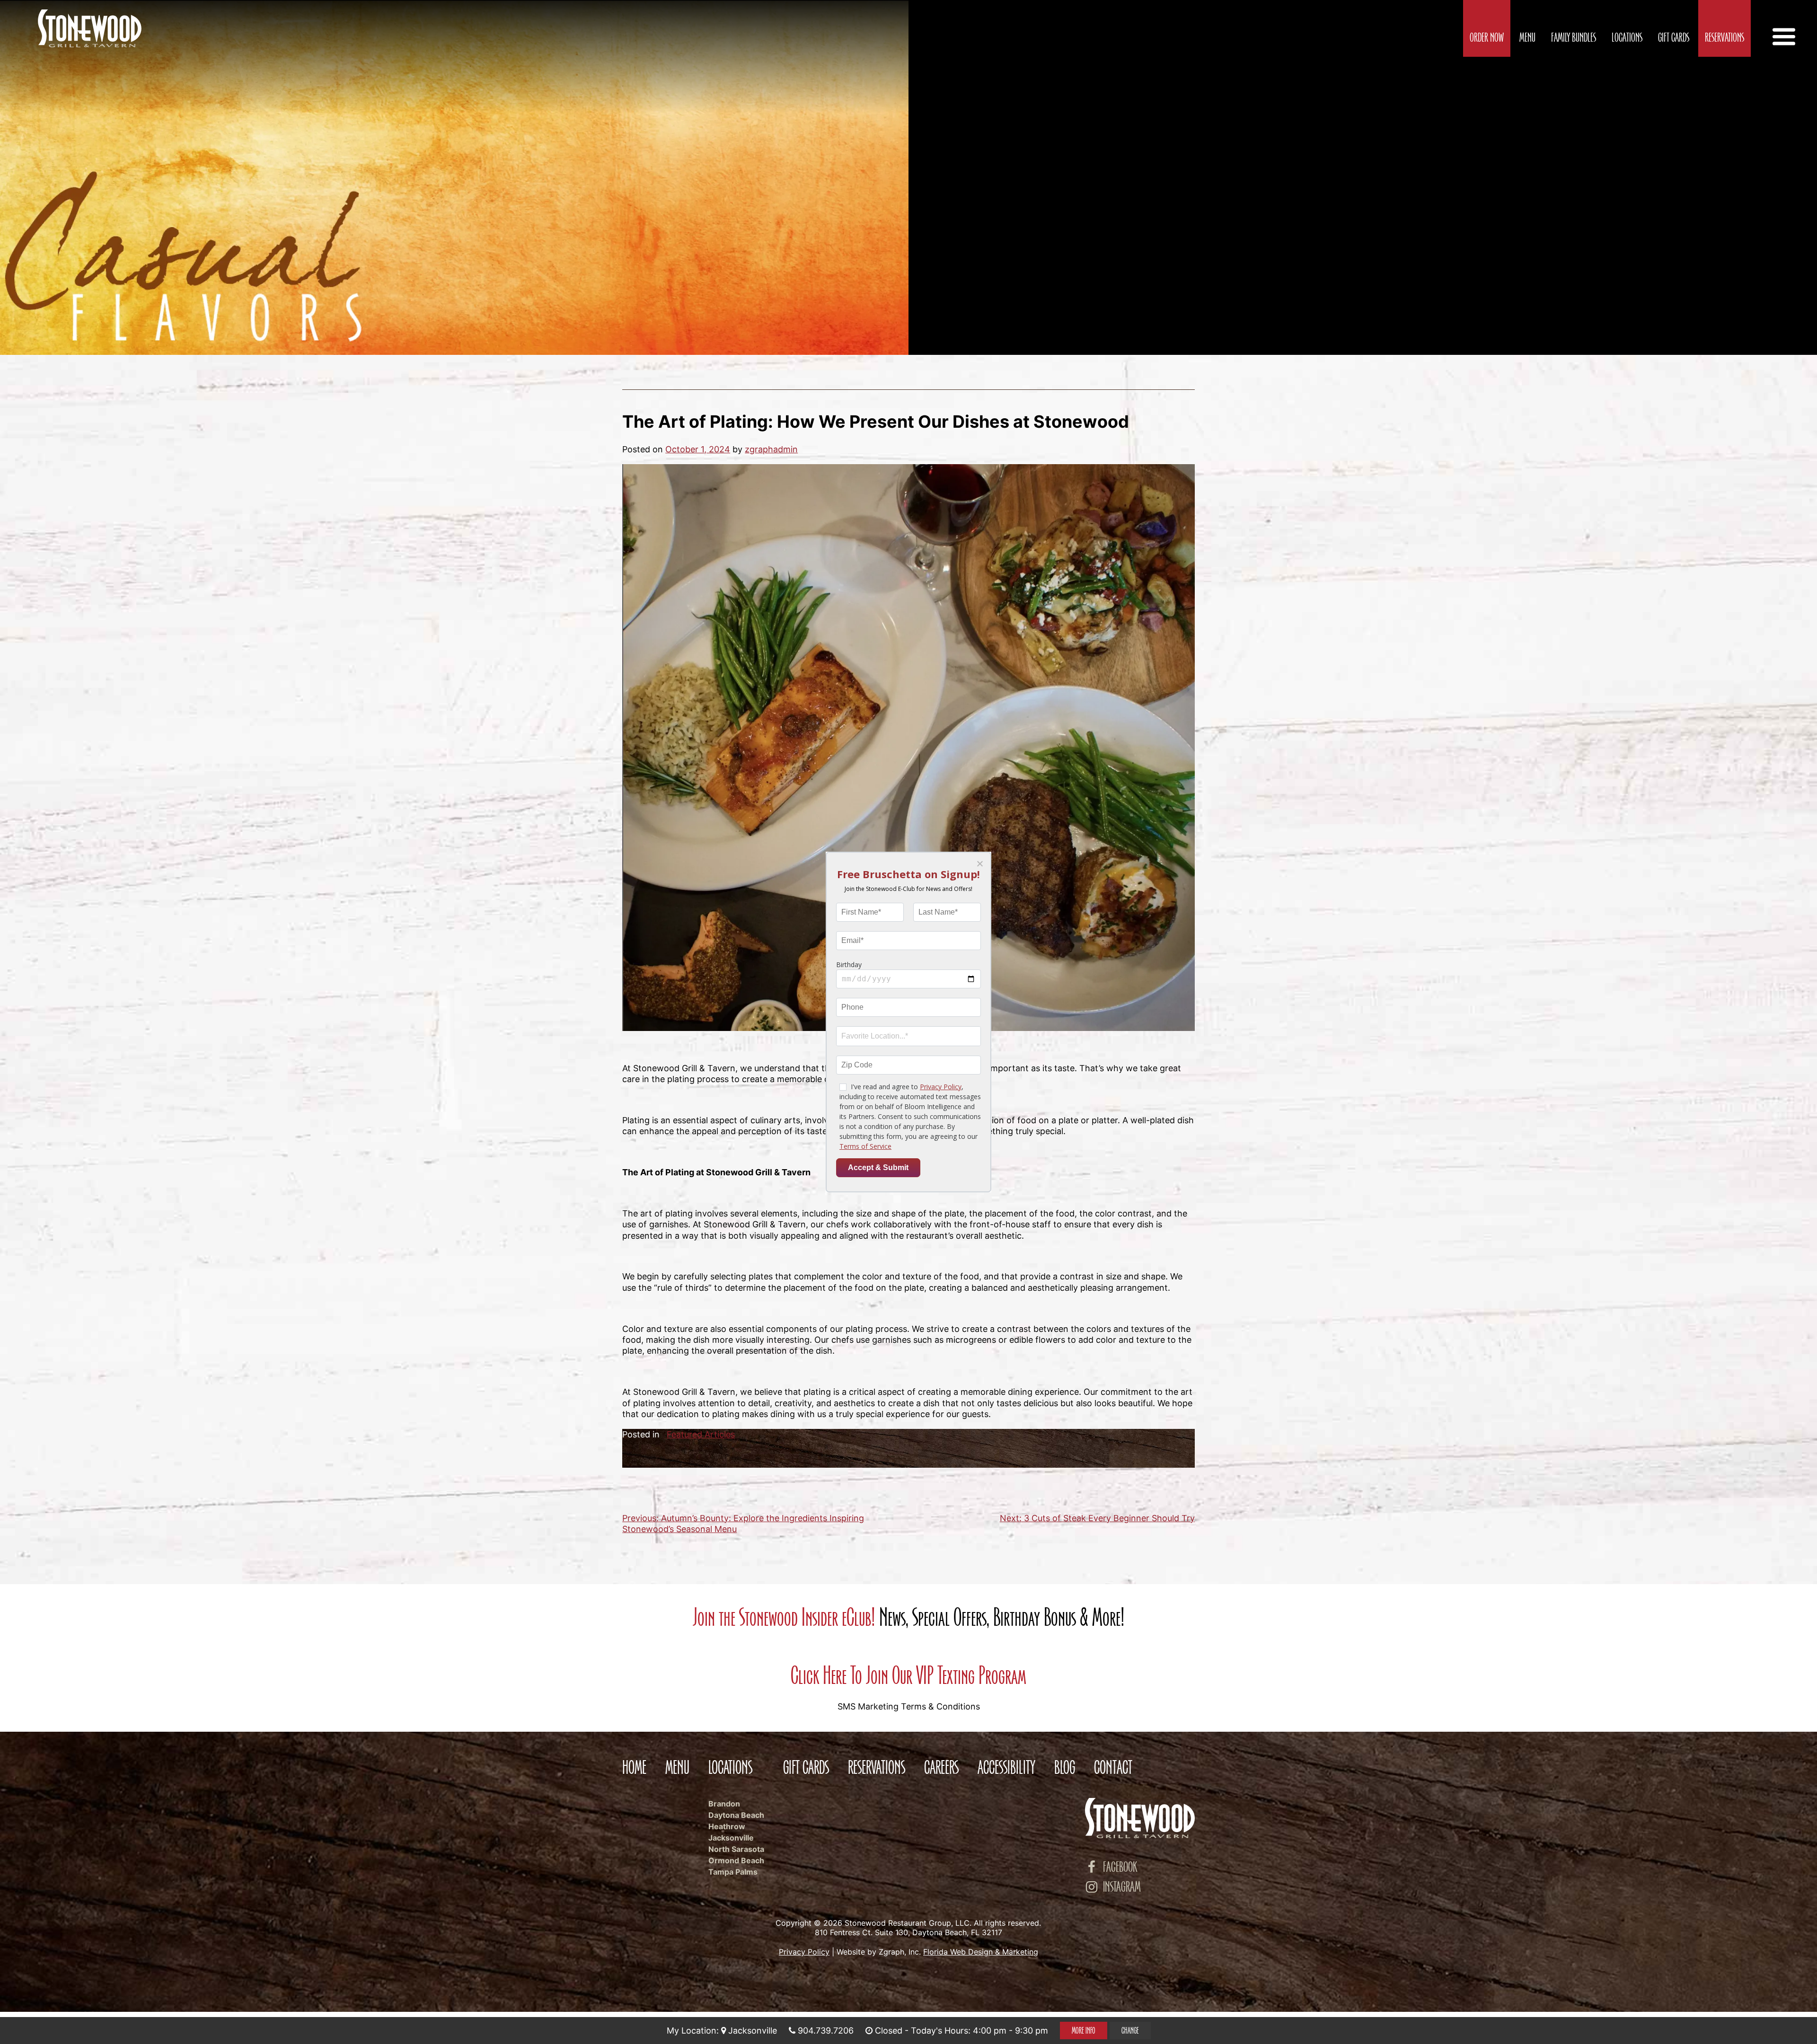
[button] (979, 864)
